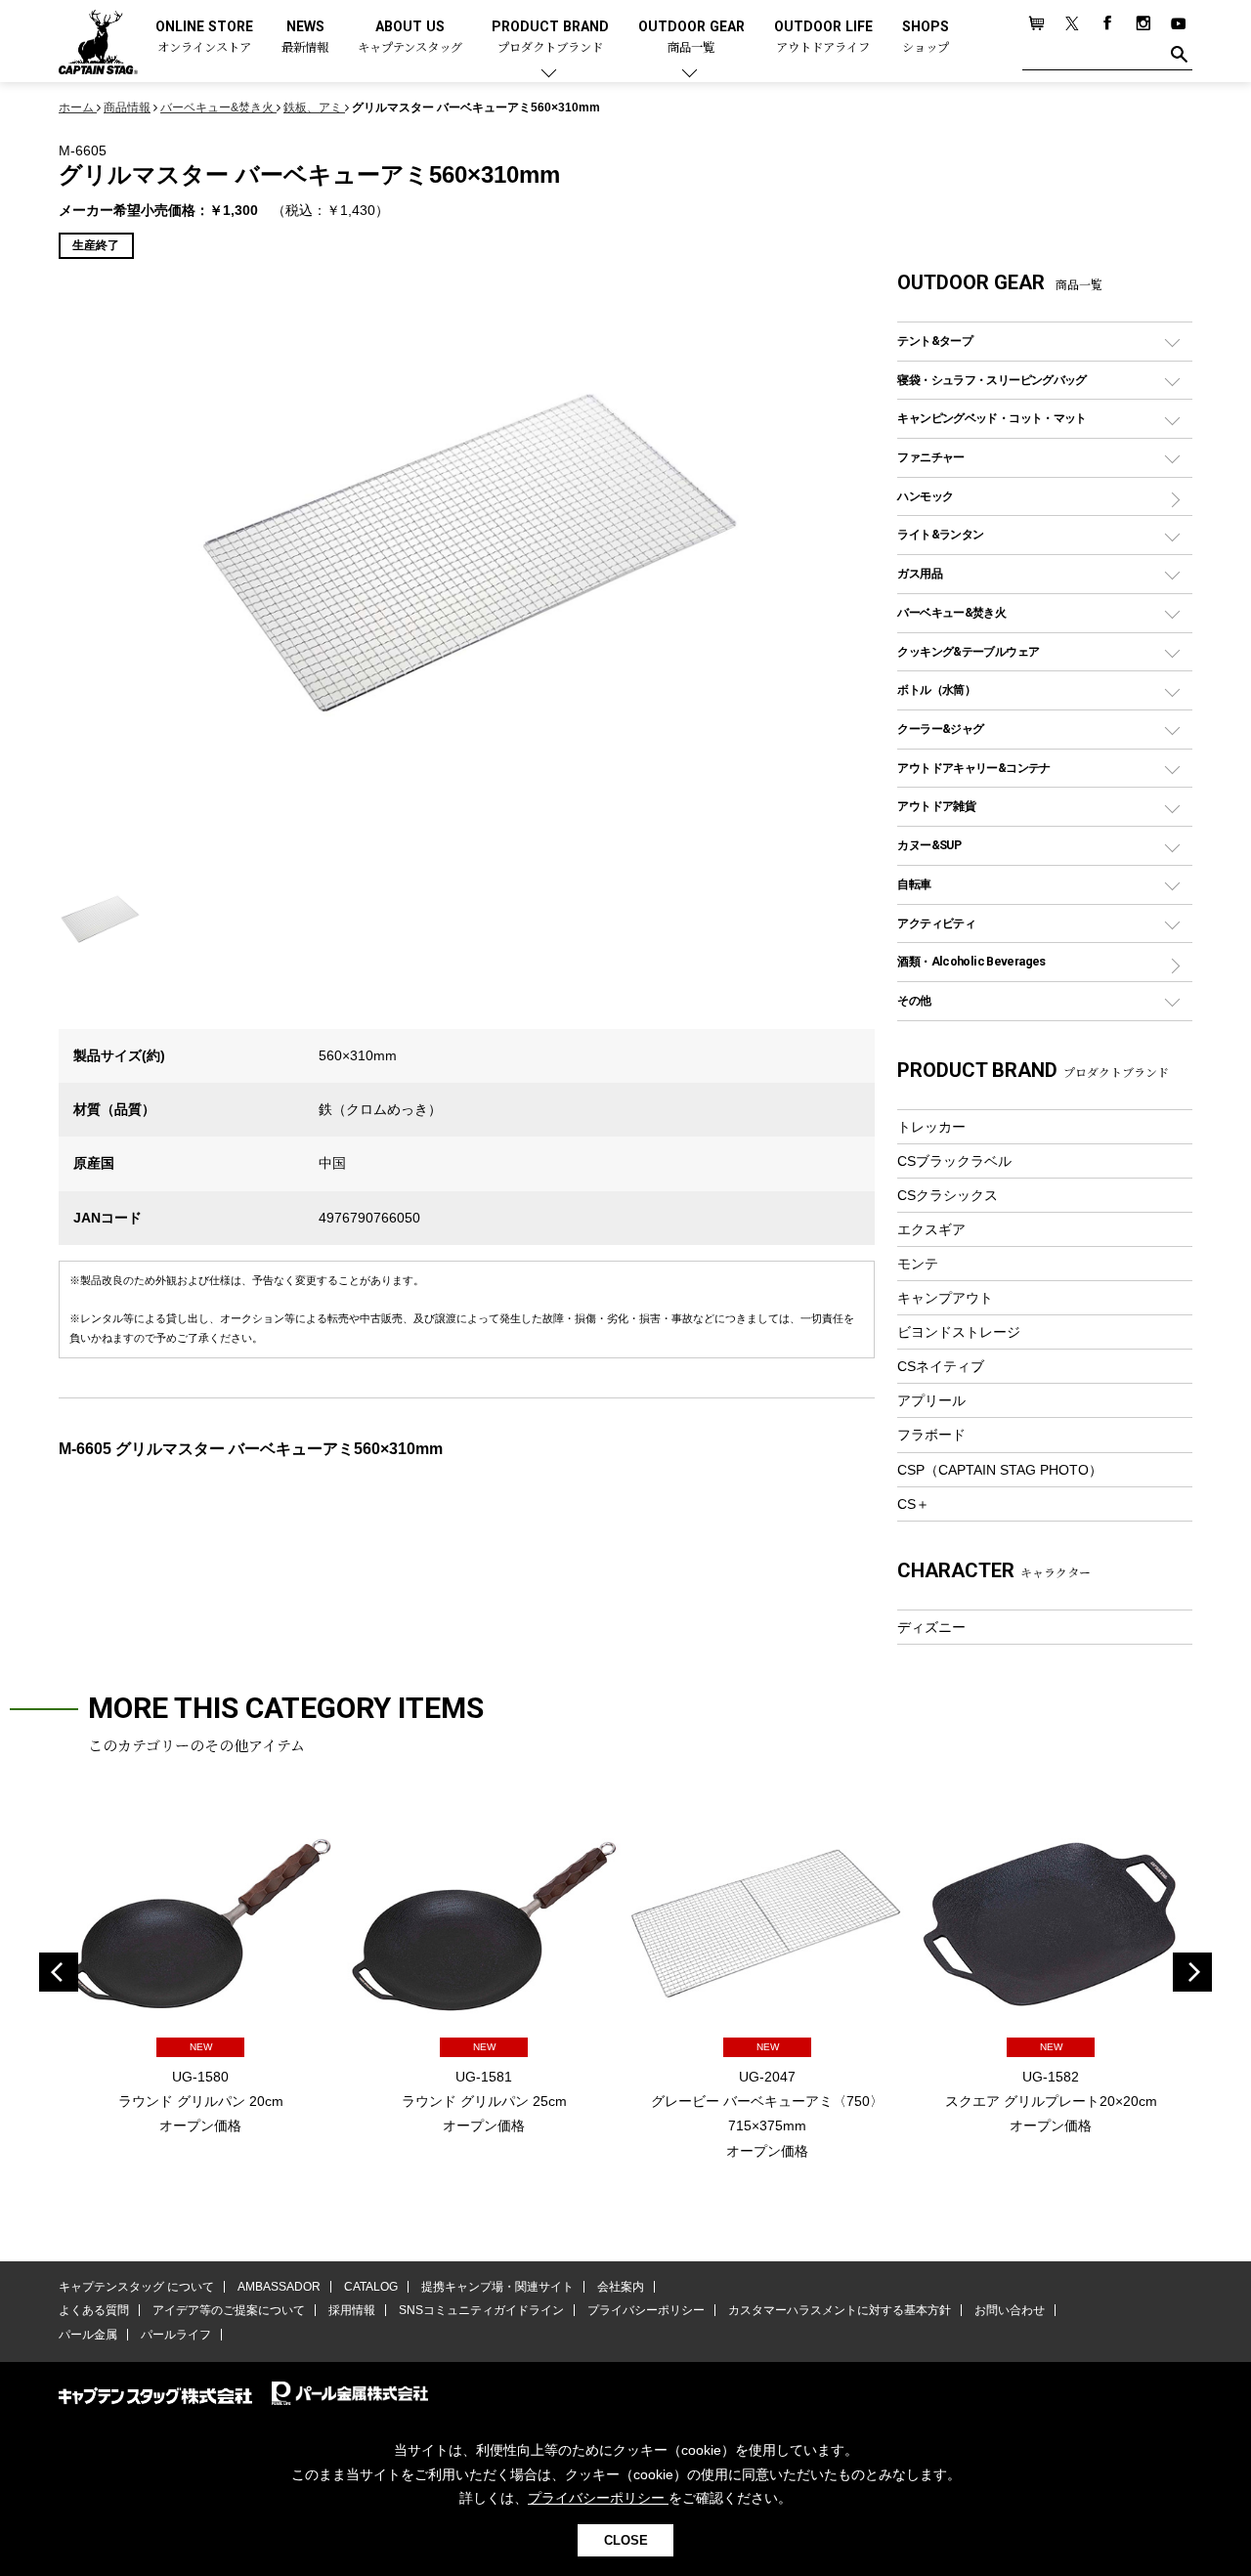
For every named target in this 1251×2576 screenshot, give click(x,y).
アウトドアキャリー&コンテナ (973, 768)
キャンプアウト (945, 1298)
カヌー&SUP (929, 845)
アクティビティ (936, 923)
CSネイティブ (941, 1366)
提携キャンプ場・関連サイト (497, 2287)
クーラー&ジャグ (940, 729)
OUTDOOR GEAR (691, 38)
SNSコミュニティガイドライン (481, 2310)
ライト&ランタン (940, 534)
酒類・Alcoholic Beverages (971, 961)
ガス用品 (920, 573)
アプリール (931, 1400)
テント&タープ (935, 341)
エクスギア (931, 1229)
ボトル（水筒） (936, 689)
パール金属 (88, 2335)
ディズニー (931, 1627)
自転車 (914, 884)
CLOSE (626, 2540)
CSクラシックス (948, 1195)
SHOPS (926, 38)
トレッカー (931, 1127)
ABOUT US (410, 38)
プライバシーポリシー (646, 2310)
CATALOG (371, 2287)
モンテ (918, 1264)
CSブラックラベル (954, 1161)
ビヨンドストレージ (959, 1332)
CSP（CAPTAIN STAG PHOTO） (1000, 1470)
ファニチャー (930, 457)
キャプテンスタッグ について (136, 2287)
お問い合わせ (1010, 2310)
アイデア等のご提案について (229, 2310)
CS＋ (913, 1504)
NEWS (305, 38)
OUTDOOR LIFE (823, 38)
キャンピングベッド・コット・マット (992, 418)
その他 (914, 1000)
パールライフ (176, 2335)
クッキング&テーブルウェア (968, 651)
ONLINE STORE (204, 38)
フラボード (931, 1435)
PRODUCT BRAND (550, 38)
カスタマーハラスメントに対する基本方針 (840, 2310)
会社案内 (621, 2287)
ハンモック (925, 496)
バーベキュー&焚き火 (951, 612)
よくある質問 (94, 2310)
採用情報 (352, 2310)
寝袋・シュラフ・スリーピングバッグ (992, 380)
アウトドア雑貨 (936, 806)
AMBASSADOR (279, 2287)
